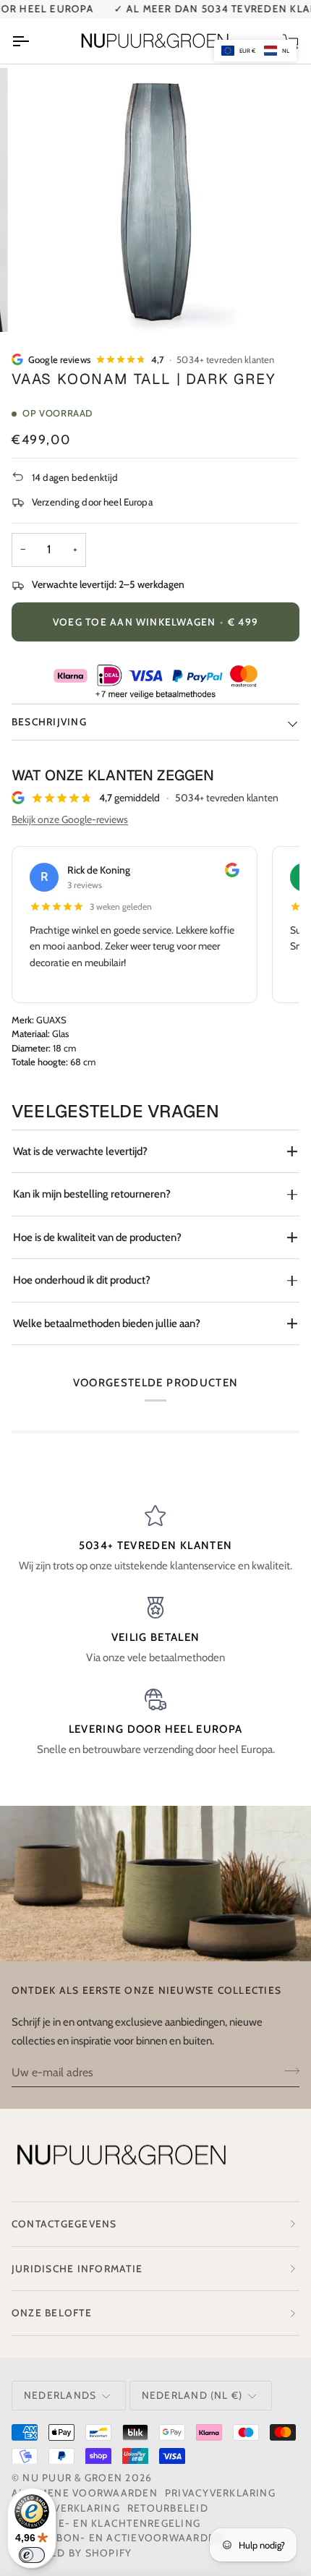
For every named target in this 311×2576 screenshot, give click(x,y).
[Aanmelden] (287, 2070)
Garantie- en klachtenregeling (106, 2523)
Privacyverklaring (220, 2493)
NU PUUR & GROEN (72, 2478)
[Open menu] (33, 40)
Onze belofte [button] (52, 2313)
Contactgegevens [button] (64, 2224)
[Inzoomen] (50, 305)
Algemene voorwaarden (85, 2493)
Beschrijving (49, 722)
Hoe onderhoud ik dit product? (82, 1280)
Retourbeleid (168, 2508)
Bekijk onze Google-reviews (70, 819)
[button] (255, 51)
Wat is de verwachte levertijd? (80, 1151)
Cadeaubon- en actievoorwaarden (117, 2538)
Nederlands (60, 2395)
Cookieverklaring (66, 2508)
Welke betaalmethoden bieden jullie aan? (107, 1323)
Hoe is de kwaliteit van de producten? (97, 1237)
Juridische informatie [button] (77, 2269)
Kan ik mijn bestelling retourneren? (92, 1194)
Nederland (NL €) (192, 2395)
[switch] (32, 2555)
